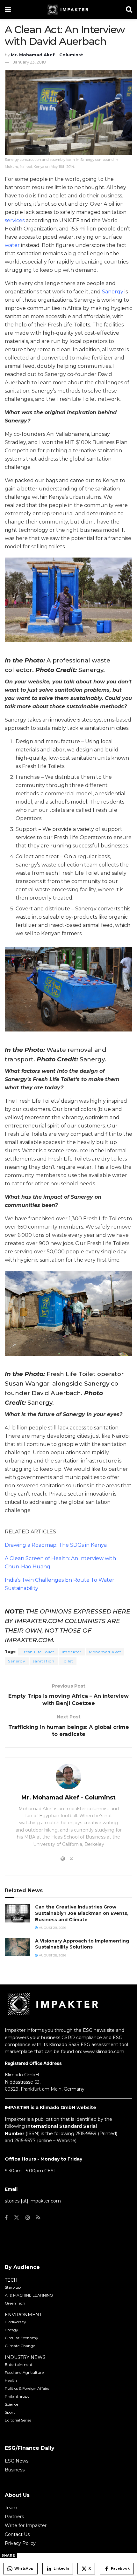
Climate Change (20, 2346)
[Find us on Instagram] (28, 2218)
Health (11, 2380)
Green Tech (15, 2303)
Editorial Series (18, 2420)
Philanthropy (17, 2396)
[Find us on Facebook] (6, 2218)
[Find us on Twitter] (17, 2218)
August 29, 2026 (52, 1928)
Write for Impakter (26, 2525)
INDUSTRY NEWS (25, 2357)
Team (11, 2508)
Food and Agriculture (24, 2372)
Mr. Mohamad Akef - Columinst (47, 55)
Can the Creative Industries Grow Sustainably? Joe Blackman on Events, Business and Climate (82, 1913)
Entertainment (19, 2364)
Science (11, 2404)
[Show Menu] (8, 10)
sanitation (44, 1661)
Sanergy (113, 292)
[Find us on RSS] (38, 2218)
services (15, 220)
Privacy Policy (20, 2543)
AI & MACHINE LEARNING (29, 2295)
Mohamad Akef (105, 1652)
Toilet (68, 1661)
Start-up (13, 2287)
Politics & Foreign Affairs (27, 2388)
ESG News (17, 2461)
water (12, 245)
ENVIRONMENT (23, 2315)
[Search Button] (129, 10)
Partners (14, 2517)
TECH (11, 2280)
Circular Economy (22, 2338)
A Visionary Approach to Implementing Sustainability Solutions (82, 1944)
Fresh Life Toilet (38, 1652)
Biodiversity (15, 2322)
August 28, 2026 (52, 1955)
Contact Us (17, 2534)
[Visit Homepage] (68, 10)
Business (15, 2470)
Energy (11, 2330)
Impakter (72, 1652)
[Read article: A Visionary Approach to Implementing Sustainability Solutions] (18, 1947)
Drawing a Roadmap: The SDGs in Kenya (56, 1545)
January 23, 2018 (29, 62)
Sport (10, 2412)
